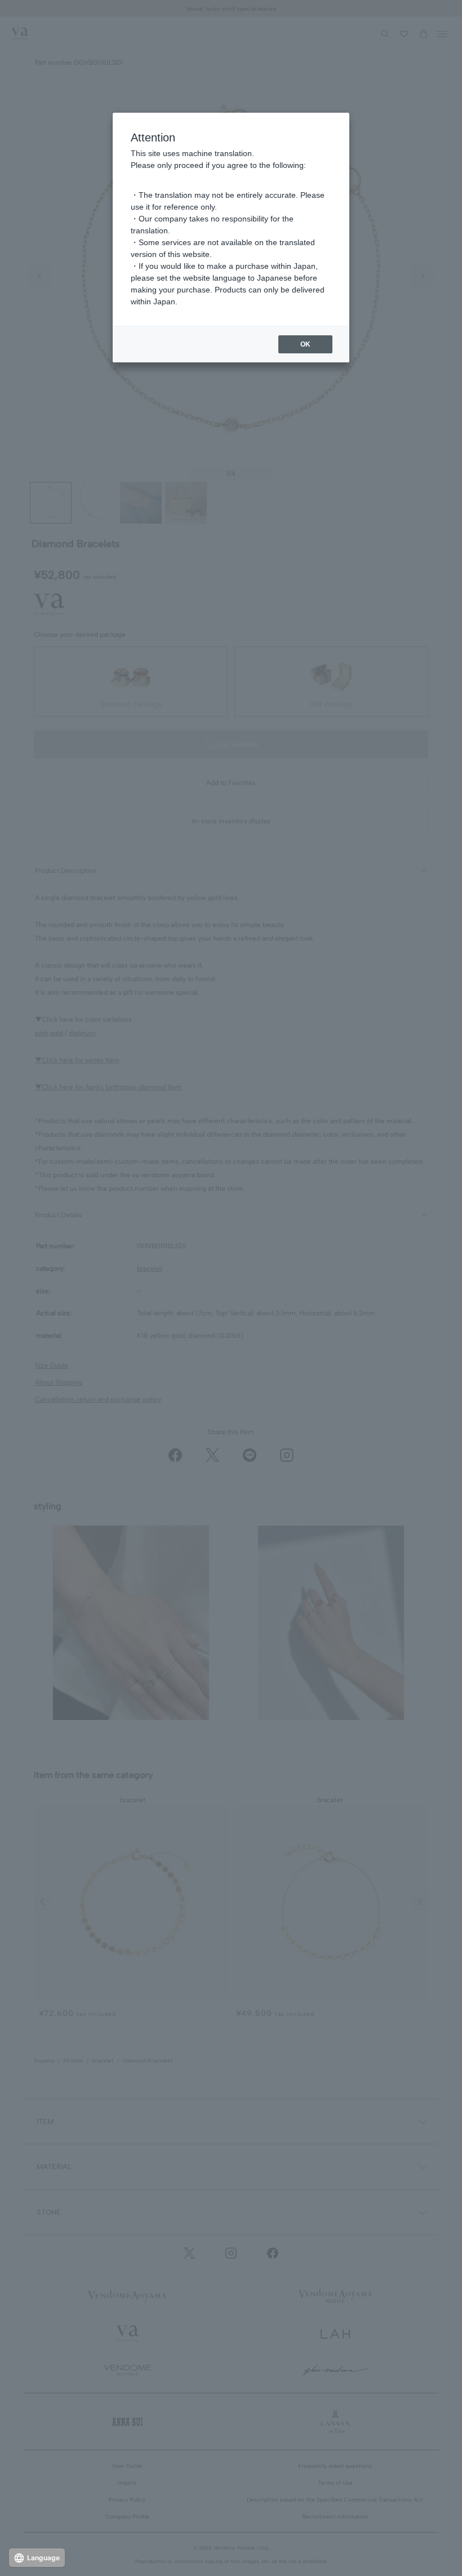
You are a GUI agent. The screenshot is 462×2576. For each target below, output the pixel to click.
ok (305, 344)
